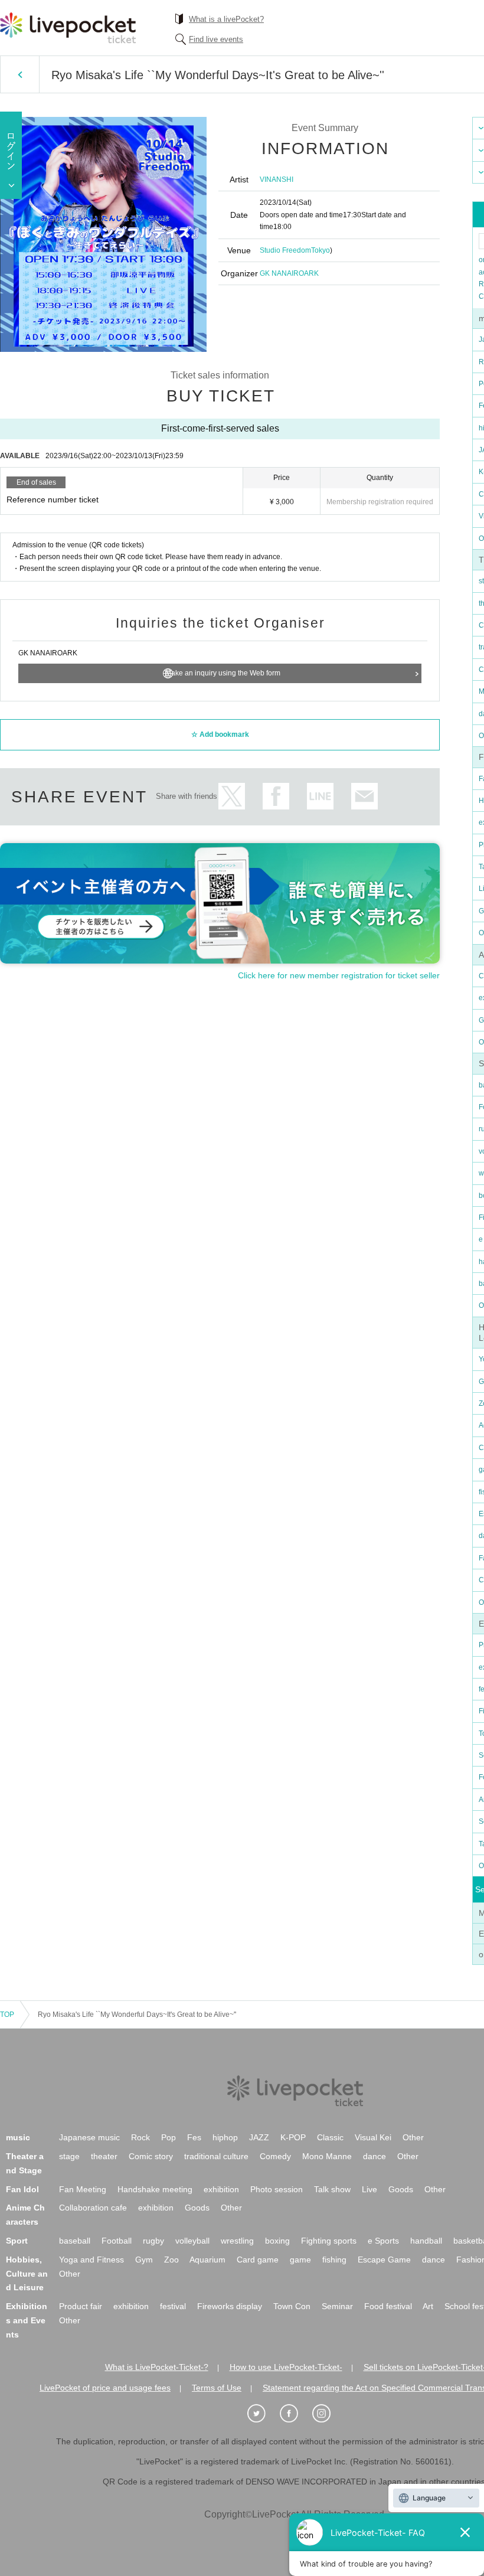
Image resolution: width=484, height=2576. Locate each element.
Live (369, 2189)
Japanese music (89, 2137)
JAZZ (259, 2137)
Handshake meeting (155, 2189)
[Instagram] (328, 2414)
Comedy (275, 2156)
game (300, 2260)
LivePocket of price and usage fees (105, 2388)
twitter (232, 796)
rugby (153, 2241)
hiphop (225, 2137)
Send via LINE (320, 796)
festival (173, 2306)
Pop (169, 2137)
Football (117, 2241)
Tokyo (321, 250)
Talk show (332, 2189)
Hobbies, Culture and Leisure (27, 2274)
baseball (75, 2241)
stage (69, 2156)
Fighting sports (329, 2241)
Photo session (277, 2189)
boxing (277, 2241)
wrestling (237, 2241)
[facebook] (295, 2414)
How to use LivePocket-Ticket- (286, 2367)
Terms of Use (217, 2388)
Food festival (388, 2306)
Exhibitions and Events (27, 2320)
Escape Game (384, 2260)
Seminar (337, 2306)
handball (426, 2241)
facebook (276, 796)
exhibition (221, 2189)
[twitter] (263, 2414)
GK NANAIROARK (289, 273)
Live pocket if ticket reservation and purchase (68, 28)
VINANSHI (277, 179)
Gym (144, 2260)
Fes (194, 2137)
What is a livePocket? (226, 19)
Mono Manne (327, 2156)
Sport (17, 2241)
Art (428, 2306)
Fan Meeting (83, 2189)
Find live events (216, 39)
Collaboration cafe (93, 2208)
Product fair (81, 2306)
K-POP (293, 2137)
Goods (401, 2189)
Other (413, 2137)
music (18, 2137)
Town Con (292, 2306)
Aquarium (207, 2260)
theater (104, 2156)
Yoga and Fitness (91, 2260)
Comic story (151, 2156)
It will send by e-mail (364, 796)
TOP (7, 2015)
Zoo (171, 2260)
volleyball (192, 2241)
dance (375, 2156)
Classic (330, 2137)
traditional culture (216, 2156)
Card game (258, 2260)
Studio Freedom (285, 250)
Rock (140, 2137)
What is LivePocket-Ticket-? (157, 2367)
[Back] (20, 74)
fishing (334, 2260)
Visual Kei (373, 2137)
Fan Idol (22, 2189)
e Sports (383, 2241)
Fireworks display (230, 2306)
